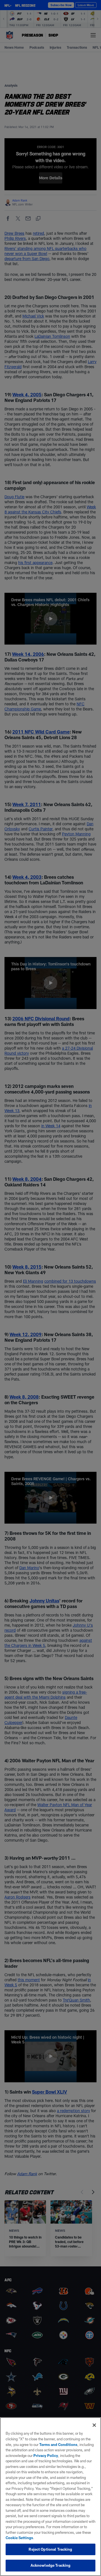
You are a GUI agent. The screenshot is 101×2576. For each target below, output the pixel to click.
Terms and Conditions (58, 2445)
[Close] (94, 2425)
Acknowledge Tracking (51, 2565)
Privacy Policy (46, 2456)
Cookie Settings (19, 2538)
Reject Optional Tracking (50, 2549)
